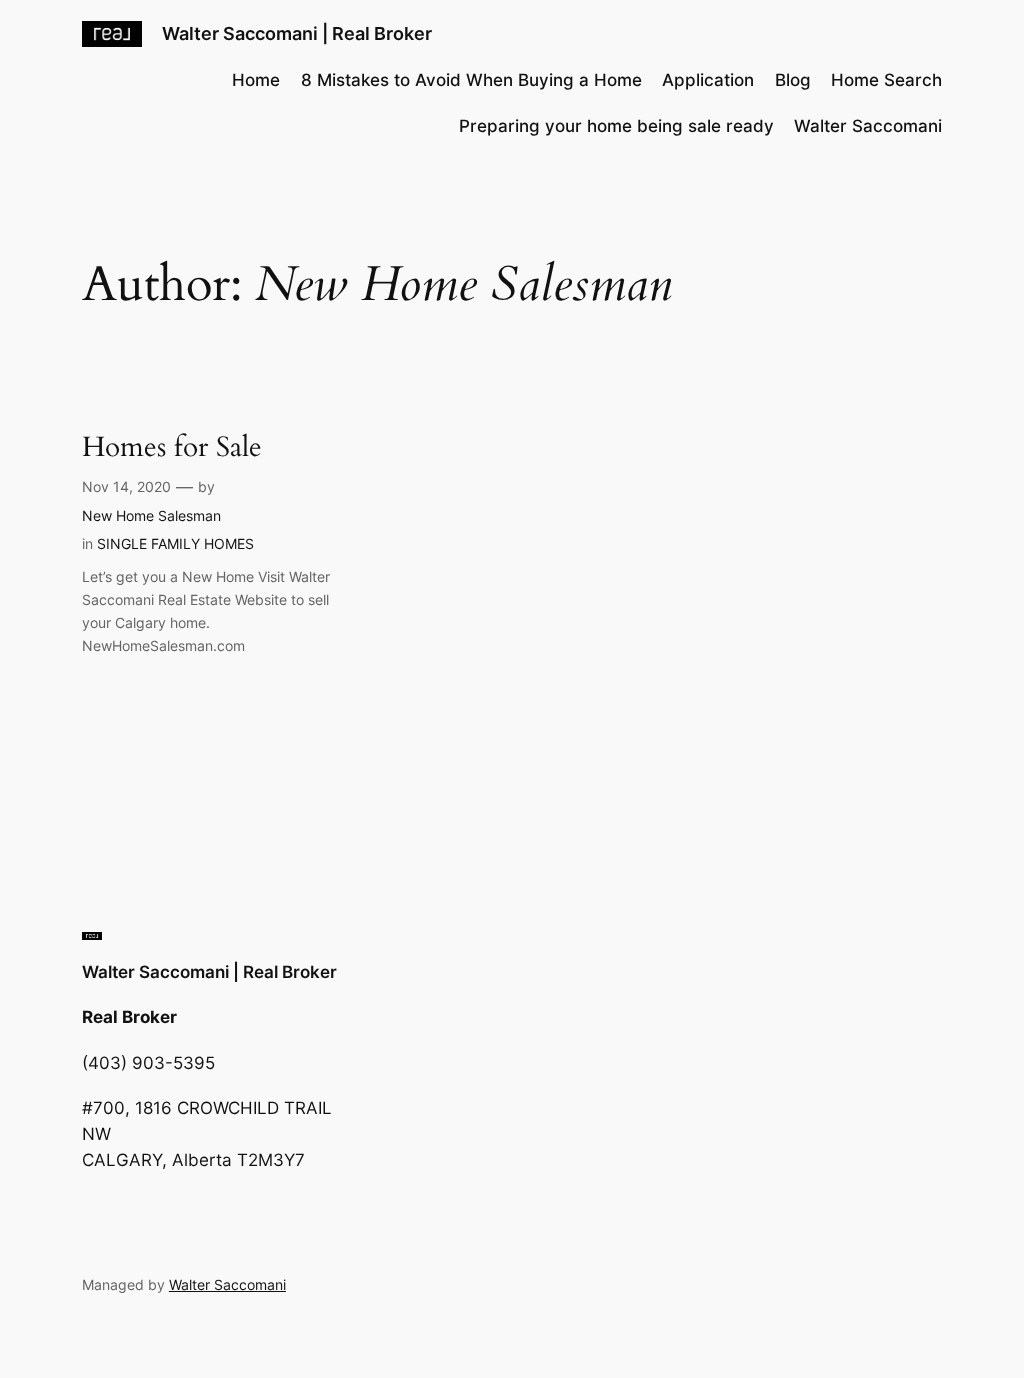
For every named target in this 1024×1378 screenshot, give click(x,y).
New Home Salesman (151, 515)
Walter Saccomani (227, 1284)
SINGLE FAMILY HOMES (175, 543)
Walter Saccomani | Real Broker (297, 33)
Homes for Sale (172, 447)
